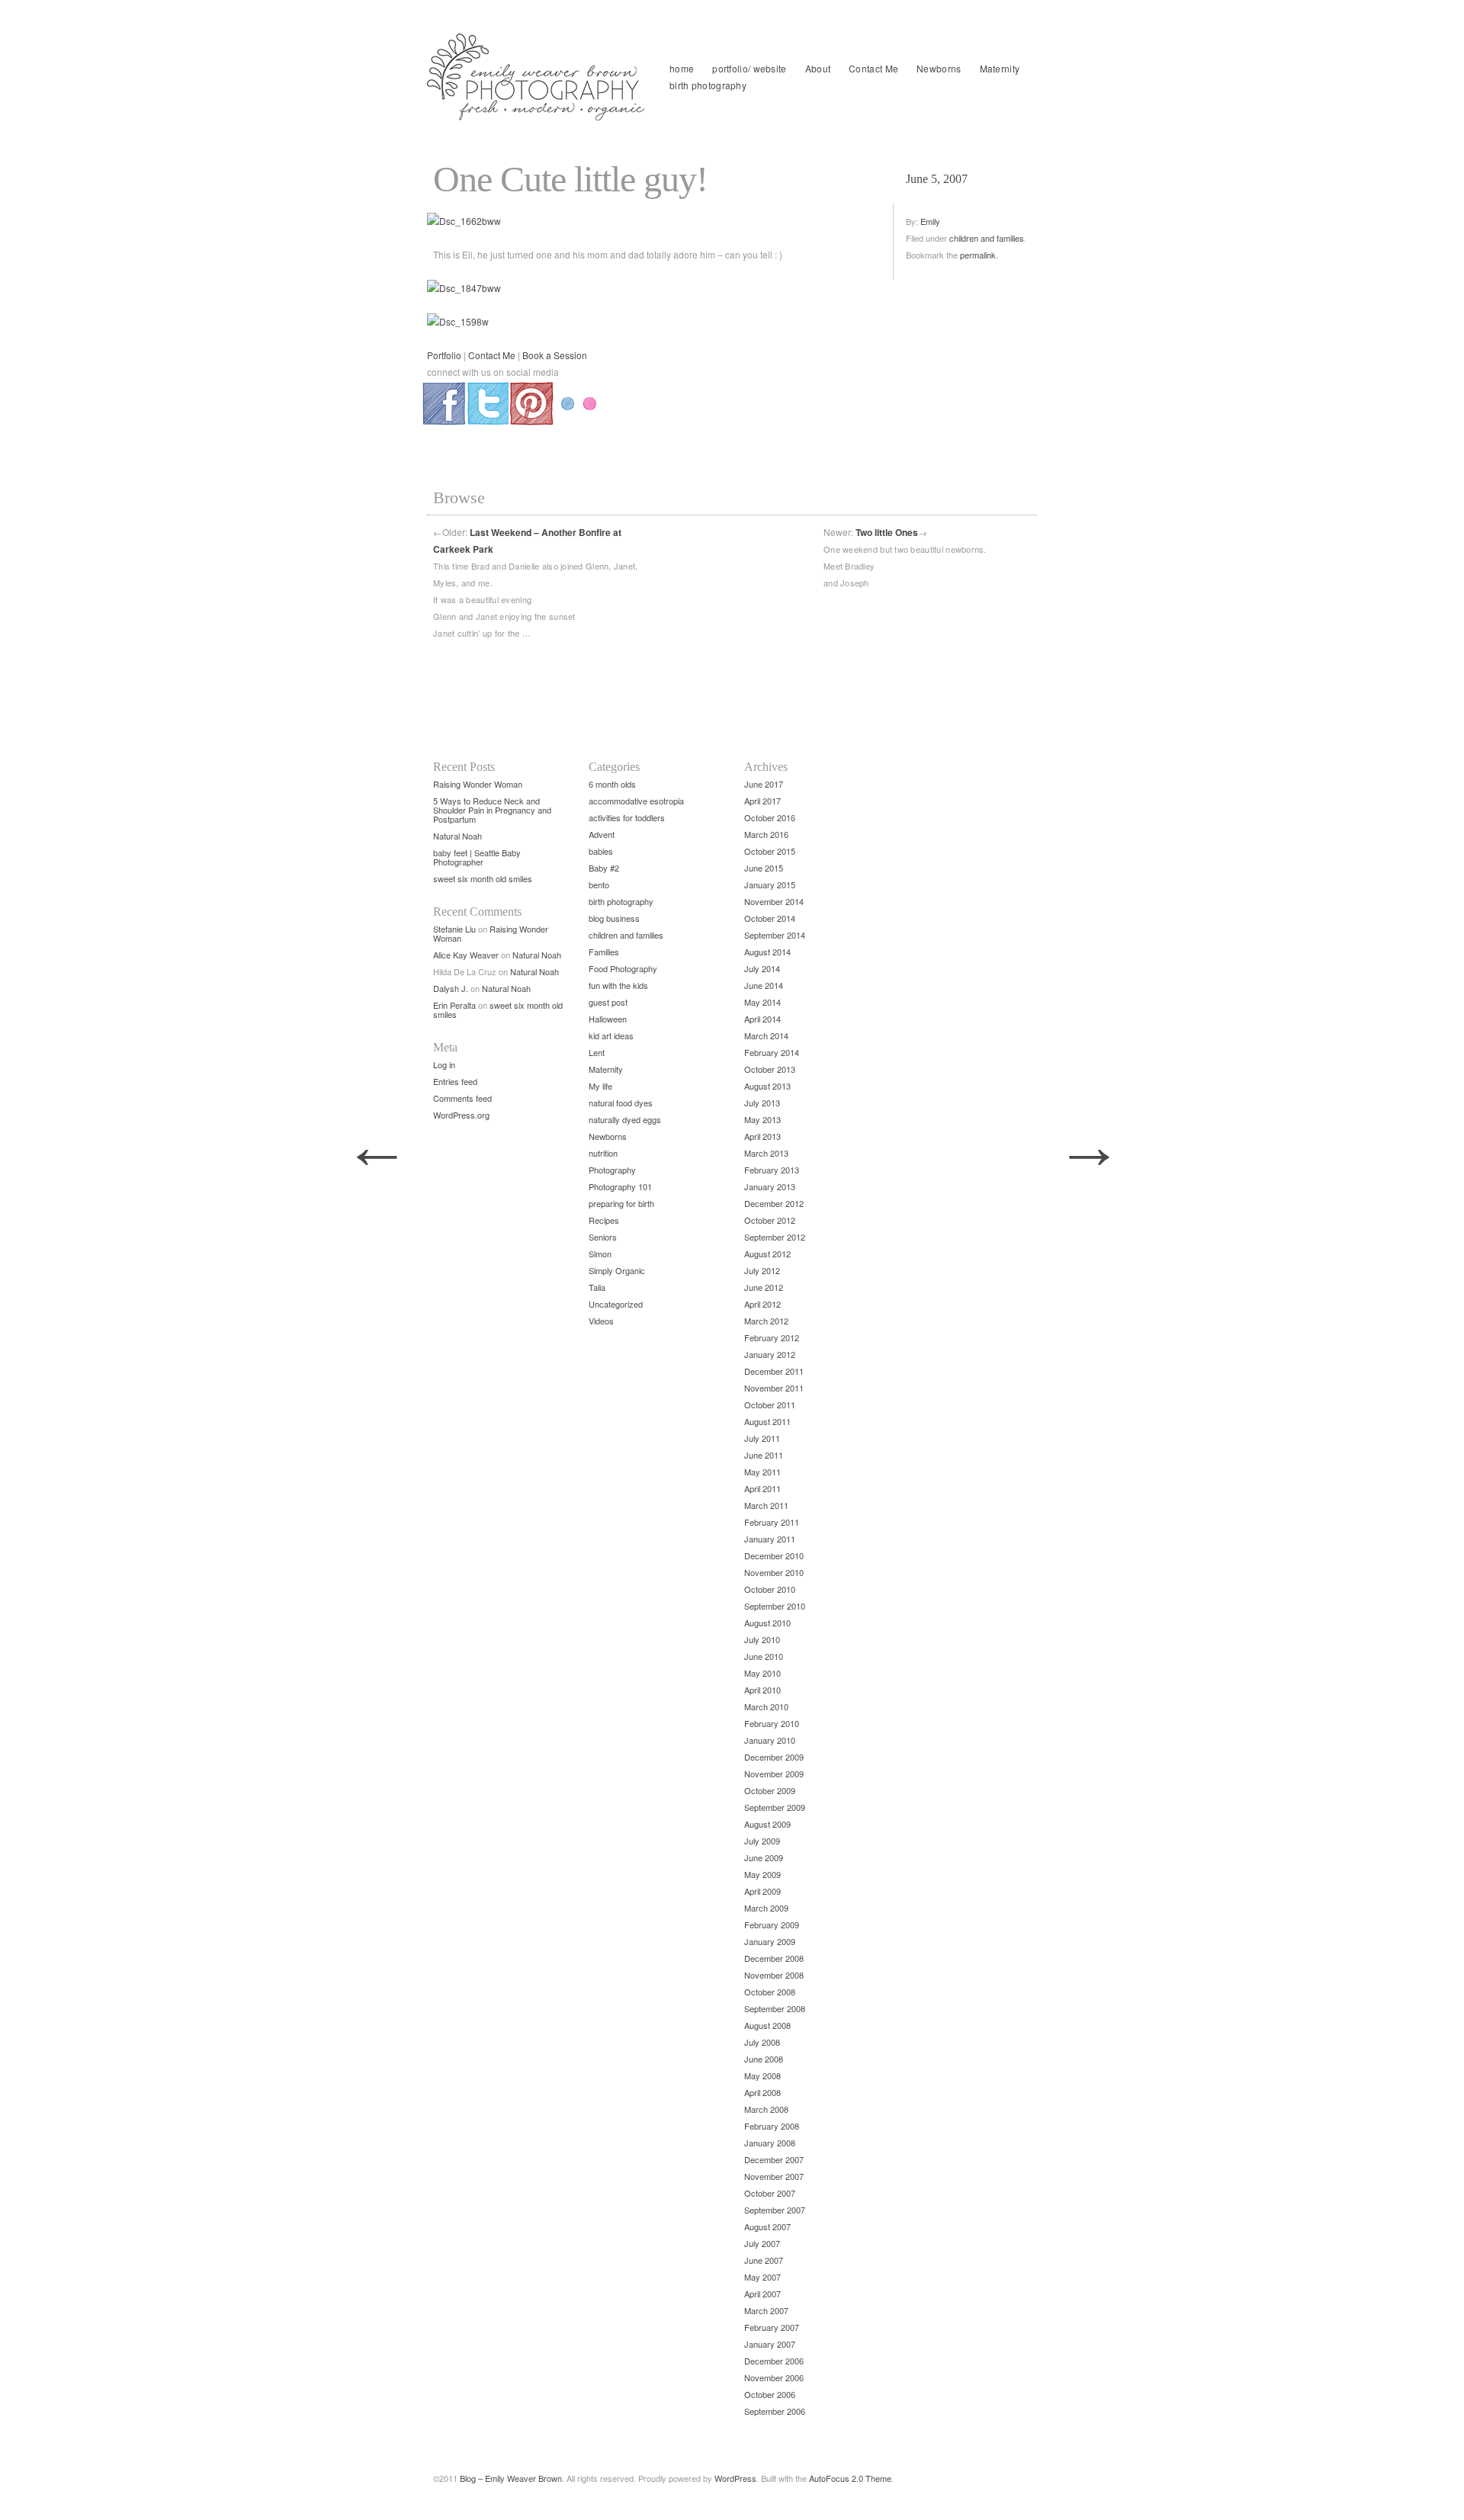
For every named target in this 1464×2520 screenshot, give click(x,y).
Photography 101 (620, 1186)
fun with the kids (618, 985)
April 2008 (762, 2092)
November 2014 (774, 901)
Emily (930, 221)
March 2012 (766, 1321)
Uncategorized (616, 1304)
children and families (987, 238)
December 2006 (774, 2361)
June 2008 (764, 2059)
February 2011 (772, 1522)
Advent (602, 834)
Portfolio (444, 355)
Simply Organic (617, 1270)
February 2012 (772, 1337)
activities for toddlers (627, 817)
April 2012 (762, 1304)
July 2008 (762, 2042)
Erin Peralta (454, 1005)
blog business (614, 918)
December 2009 (774, 1757)
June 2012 (764, 1287)
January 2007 (770, 2344)
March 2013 (766, 1153)
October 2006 (770, 2394)
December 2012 (774, 1203)
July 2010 (762, 1639)
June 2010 (764, 1656)
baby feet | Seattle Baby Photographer (477, 857)
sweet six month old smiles (483, 878)
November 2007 (774, 2176)
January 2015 (770, 884)
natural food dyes (621, 1103)
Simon (600, 1254)
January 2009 (770, 1941)
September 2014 (775, 935)
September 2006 (775, 2411)
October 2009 (770, 1790)
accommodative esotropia (636, 801)
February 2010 (772, 1723)
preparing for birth (621, 1203)
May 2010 (762, 1673)
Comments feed (462, 1098)
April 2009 (762, 1891)
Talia (597, 1287)
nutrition (603, 1153)
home (682, 68)
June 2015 (764, 868)
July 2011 (762, 1438)
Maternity (1000, 68)
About (818, 68)
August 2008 (767, 2025)
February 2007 (772, 2327)
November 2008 (774, 1975)
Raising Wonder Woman (478, 784)
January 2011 (770, 1539)
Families (604, 952)
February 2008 (772, 2126)
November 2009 (774, 1774)
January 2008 (770, 2143)
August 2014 (767, 952)
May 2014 (762, 1002)
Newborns (939, 68)
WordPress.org (461, 1115)
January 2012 (770, 1354)
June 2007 (764, 2260)
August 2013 (767, 1086)
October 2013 (770, 1069)
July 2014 (762, 968)
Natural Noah (457, 836)
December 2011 (774, 1371)
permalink (978, 255)
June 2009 (764, 1857)
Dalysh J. (451, 988)
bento (599, 884)
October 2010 (770, 1589)
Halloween (608, 1019)
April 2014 (762, 1019)
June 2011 (764, 1455)
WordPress (735, 2478)
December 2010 (774, 1555)
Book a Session (555, 355)
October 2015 (770, 851)
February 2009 (772, 1925)
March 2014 (766, 1035)
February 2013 (772, 1170)
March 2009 (766, 1908)
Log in (444, 1064)
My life (600, 1086)
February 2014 (772, 1052)
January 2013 (770, 1186)
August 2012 (767, 1254)
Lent (597, 1052)
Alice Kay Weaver (466, 955)
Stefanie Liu (454, 929)
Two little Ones (887, 532)
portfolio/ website (749, 68)
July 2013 (762, 1103)
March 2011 (766, 1505)
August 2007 (767, 2226)
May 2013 (762, 1119)
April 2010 (762, 1690)
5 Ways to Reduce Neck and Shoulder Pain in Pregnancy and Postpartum (492, 810)
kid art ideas (611, 1035)
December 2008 (774, 1958)
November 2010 (774, 1572)
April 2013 (762, 1136)
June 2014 (764, 985)
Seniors (603, 1237)
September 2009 (775, 1807)
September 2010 (775, 1606)
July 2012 (762, 1270)
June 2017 (764, 784)
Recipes (604, 1220)
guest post (608, 1002)
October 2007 (770, 2193)
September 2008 (775, 2008)
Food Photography (623, 968)
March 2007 (766, 2310)
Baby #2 (604, 868)
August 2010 (767, 1623)
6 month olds (612, 784)
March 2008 (766, 2109)
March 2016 (766, 834)
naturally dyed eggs (625, 1119)
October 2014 (770, 918)
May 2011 (762, 1472)
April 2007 (762, 2294)
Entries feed (455, 1081)
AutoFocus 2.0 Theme (850, 2478)
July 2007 (762, 2243)
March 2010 (766, 1706)
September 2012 (775, 1237)
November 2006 (774, 2377)
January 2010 (770, 1740)
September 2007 (775, 2210)
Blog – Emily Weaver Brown (511, 2478)
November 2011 (774, 1388)
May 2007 (762, 2277)
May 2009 (762, 1874)
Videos (601, 1321)
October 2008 (770, 1992)
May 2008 (762, 2075)
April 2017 (762, 801)
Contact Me (873, 68)
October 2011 (770, 1404)
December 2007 (774, 2159)
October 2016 (770, 817)
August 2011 (767, 1421)
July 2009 (762, 1841)
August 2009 (767, 1824)
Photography (612, 1170)
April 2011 (762, 1488)
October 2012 (770, 1220)
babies (601, 851)
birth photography (708, 85)
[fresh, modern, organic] (538, 77)
